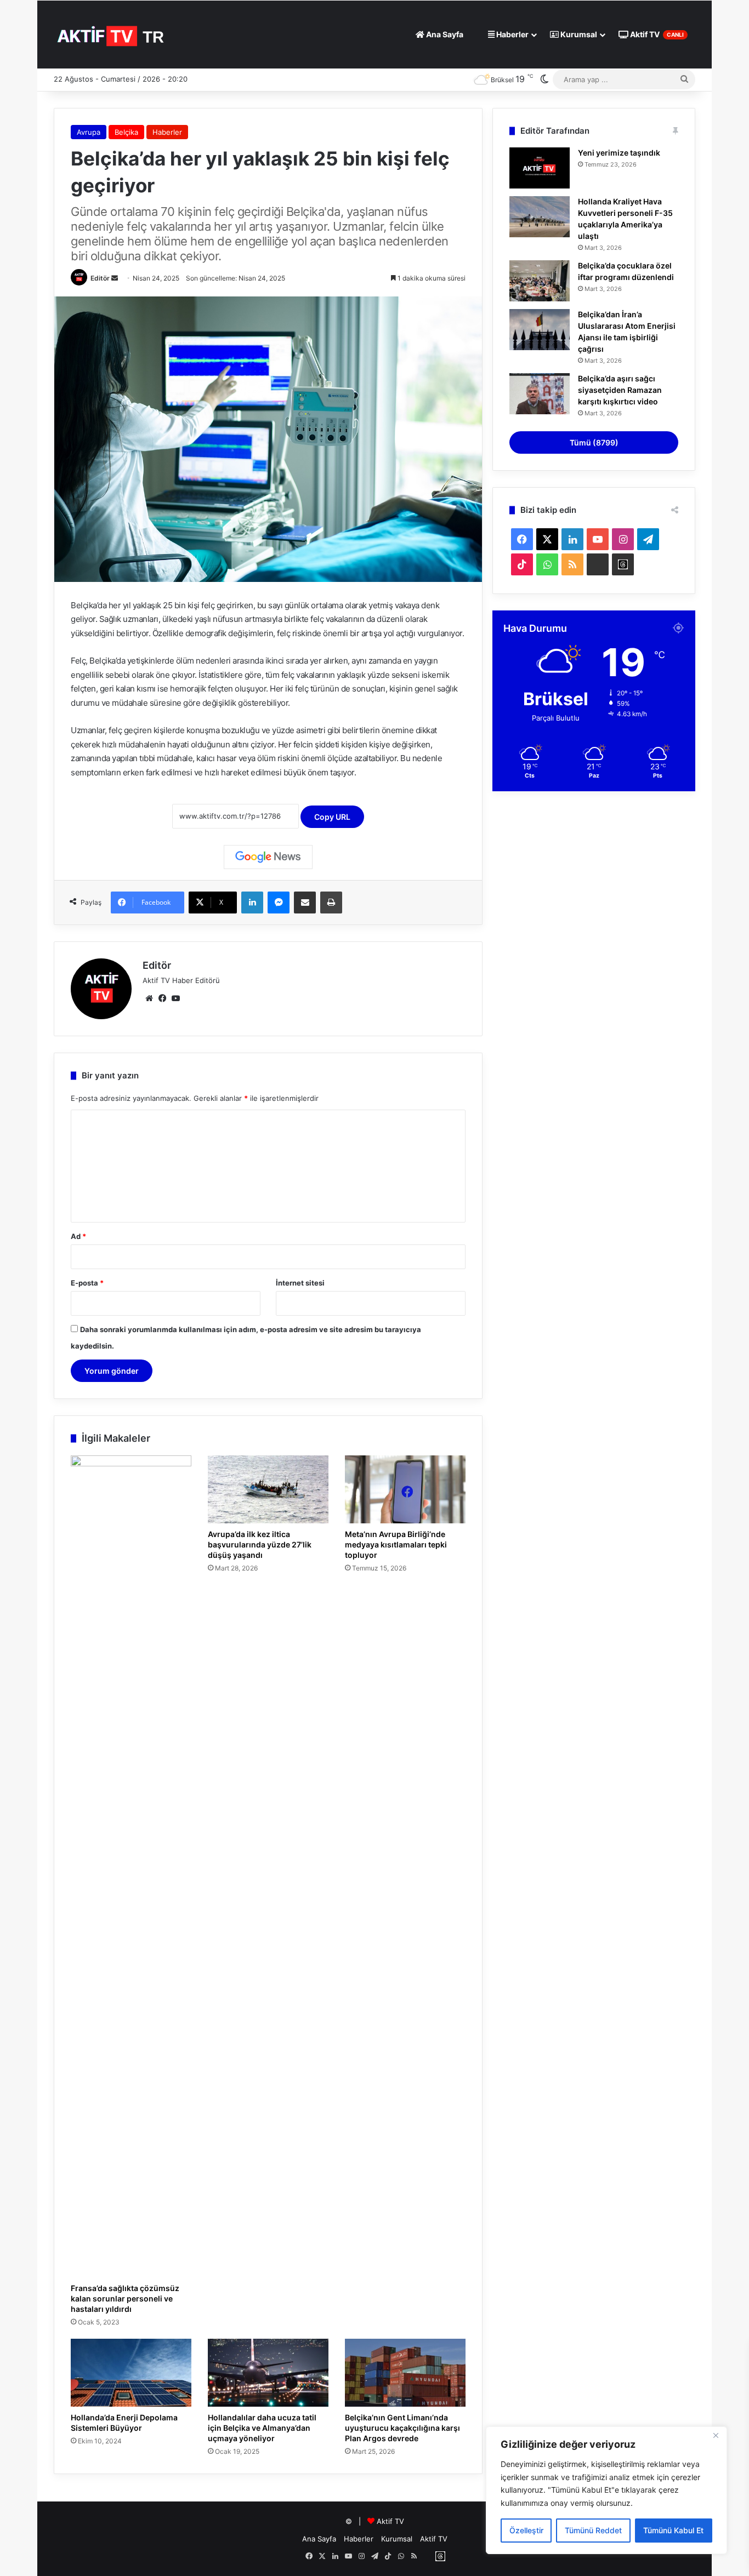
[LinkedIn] (252, 903)
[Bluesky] (598, 564)
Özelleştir (526, 2530)
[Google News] (268, 857)
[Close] (716, 2436)
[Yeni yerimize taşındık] (540, 168)
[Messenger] (279, 903)
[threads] (623, 564)
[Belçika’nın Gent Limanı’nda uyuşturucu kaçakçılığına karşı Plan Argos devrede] (405, 2373)
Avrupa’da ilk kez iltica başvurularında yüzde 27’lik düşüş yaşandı (260, 1544)
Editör (100, 278)
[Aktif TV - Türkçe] (112, 34)
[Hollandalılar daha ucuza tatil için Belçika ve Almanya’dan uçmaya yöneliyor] (268, 2373)
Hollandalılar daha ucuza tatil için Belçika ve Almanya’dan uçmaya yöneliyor (262, 2428)
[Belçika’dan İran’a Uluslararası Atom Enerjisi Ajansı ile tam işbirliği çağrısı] (540, 330)
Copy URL (332, 817)
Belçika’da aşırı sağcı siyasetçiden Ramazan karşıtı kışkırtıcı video (620, 390)
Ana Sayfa (444, 34)
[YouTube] (175, 998)
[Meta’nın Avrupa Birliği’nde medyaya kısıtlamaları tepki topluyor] (405, 1489)
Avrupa (89, 132)
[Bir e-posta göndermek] (115, 278)
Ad (78, 1236)
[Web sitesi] (149, 998)
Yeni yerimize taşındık (619, 153)
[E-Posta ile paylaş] (305, 903)
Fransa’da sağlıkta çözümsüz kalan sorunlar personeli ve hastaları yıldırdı (125, 2298)
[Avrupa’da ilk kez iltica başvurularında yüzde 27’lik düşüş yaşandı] (268, 1489)
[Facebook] (162, 998)
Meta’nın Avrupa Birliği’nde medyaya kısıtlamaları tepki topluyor (396, 1544)
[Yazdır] (331, 903)
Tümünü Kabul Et (673, 2530)
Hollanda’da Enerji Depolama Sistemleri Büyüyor (124, 2423)
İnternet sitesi (300, 1283)
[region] (606, 2490)
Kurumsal (578, 34)
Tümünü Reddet (593, 2530)
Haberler (512, 34)
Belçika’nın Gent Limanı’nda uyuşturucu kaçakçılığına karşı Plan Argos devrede (402, 2428)
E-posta (87, 1283)
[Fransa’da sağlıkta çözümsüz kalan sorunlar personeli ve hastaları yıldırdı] (131, 1866)
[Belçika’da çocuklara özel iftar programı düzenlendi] (540, 281)
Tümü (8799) (594, 442)
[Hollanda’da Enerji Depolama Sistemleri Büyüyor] (131, 2373)
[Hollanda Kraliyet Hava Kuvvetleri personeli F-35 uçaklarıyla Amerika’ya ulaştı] (540, 217)
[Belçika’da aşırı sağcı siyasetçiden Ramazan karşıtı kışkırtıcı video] (540, 394)
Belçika (126, 132)
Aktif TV (656, 34)
